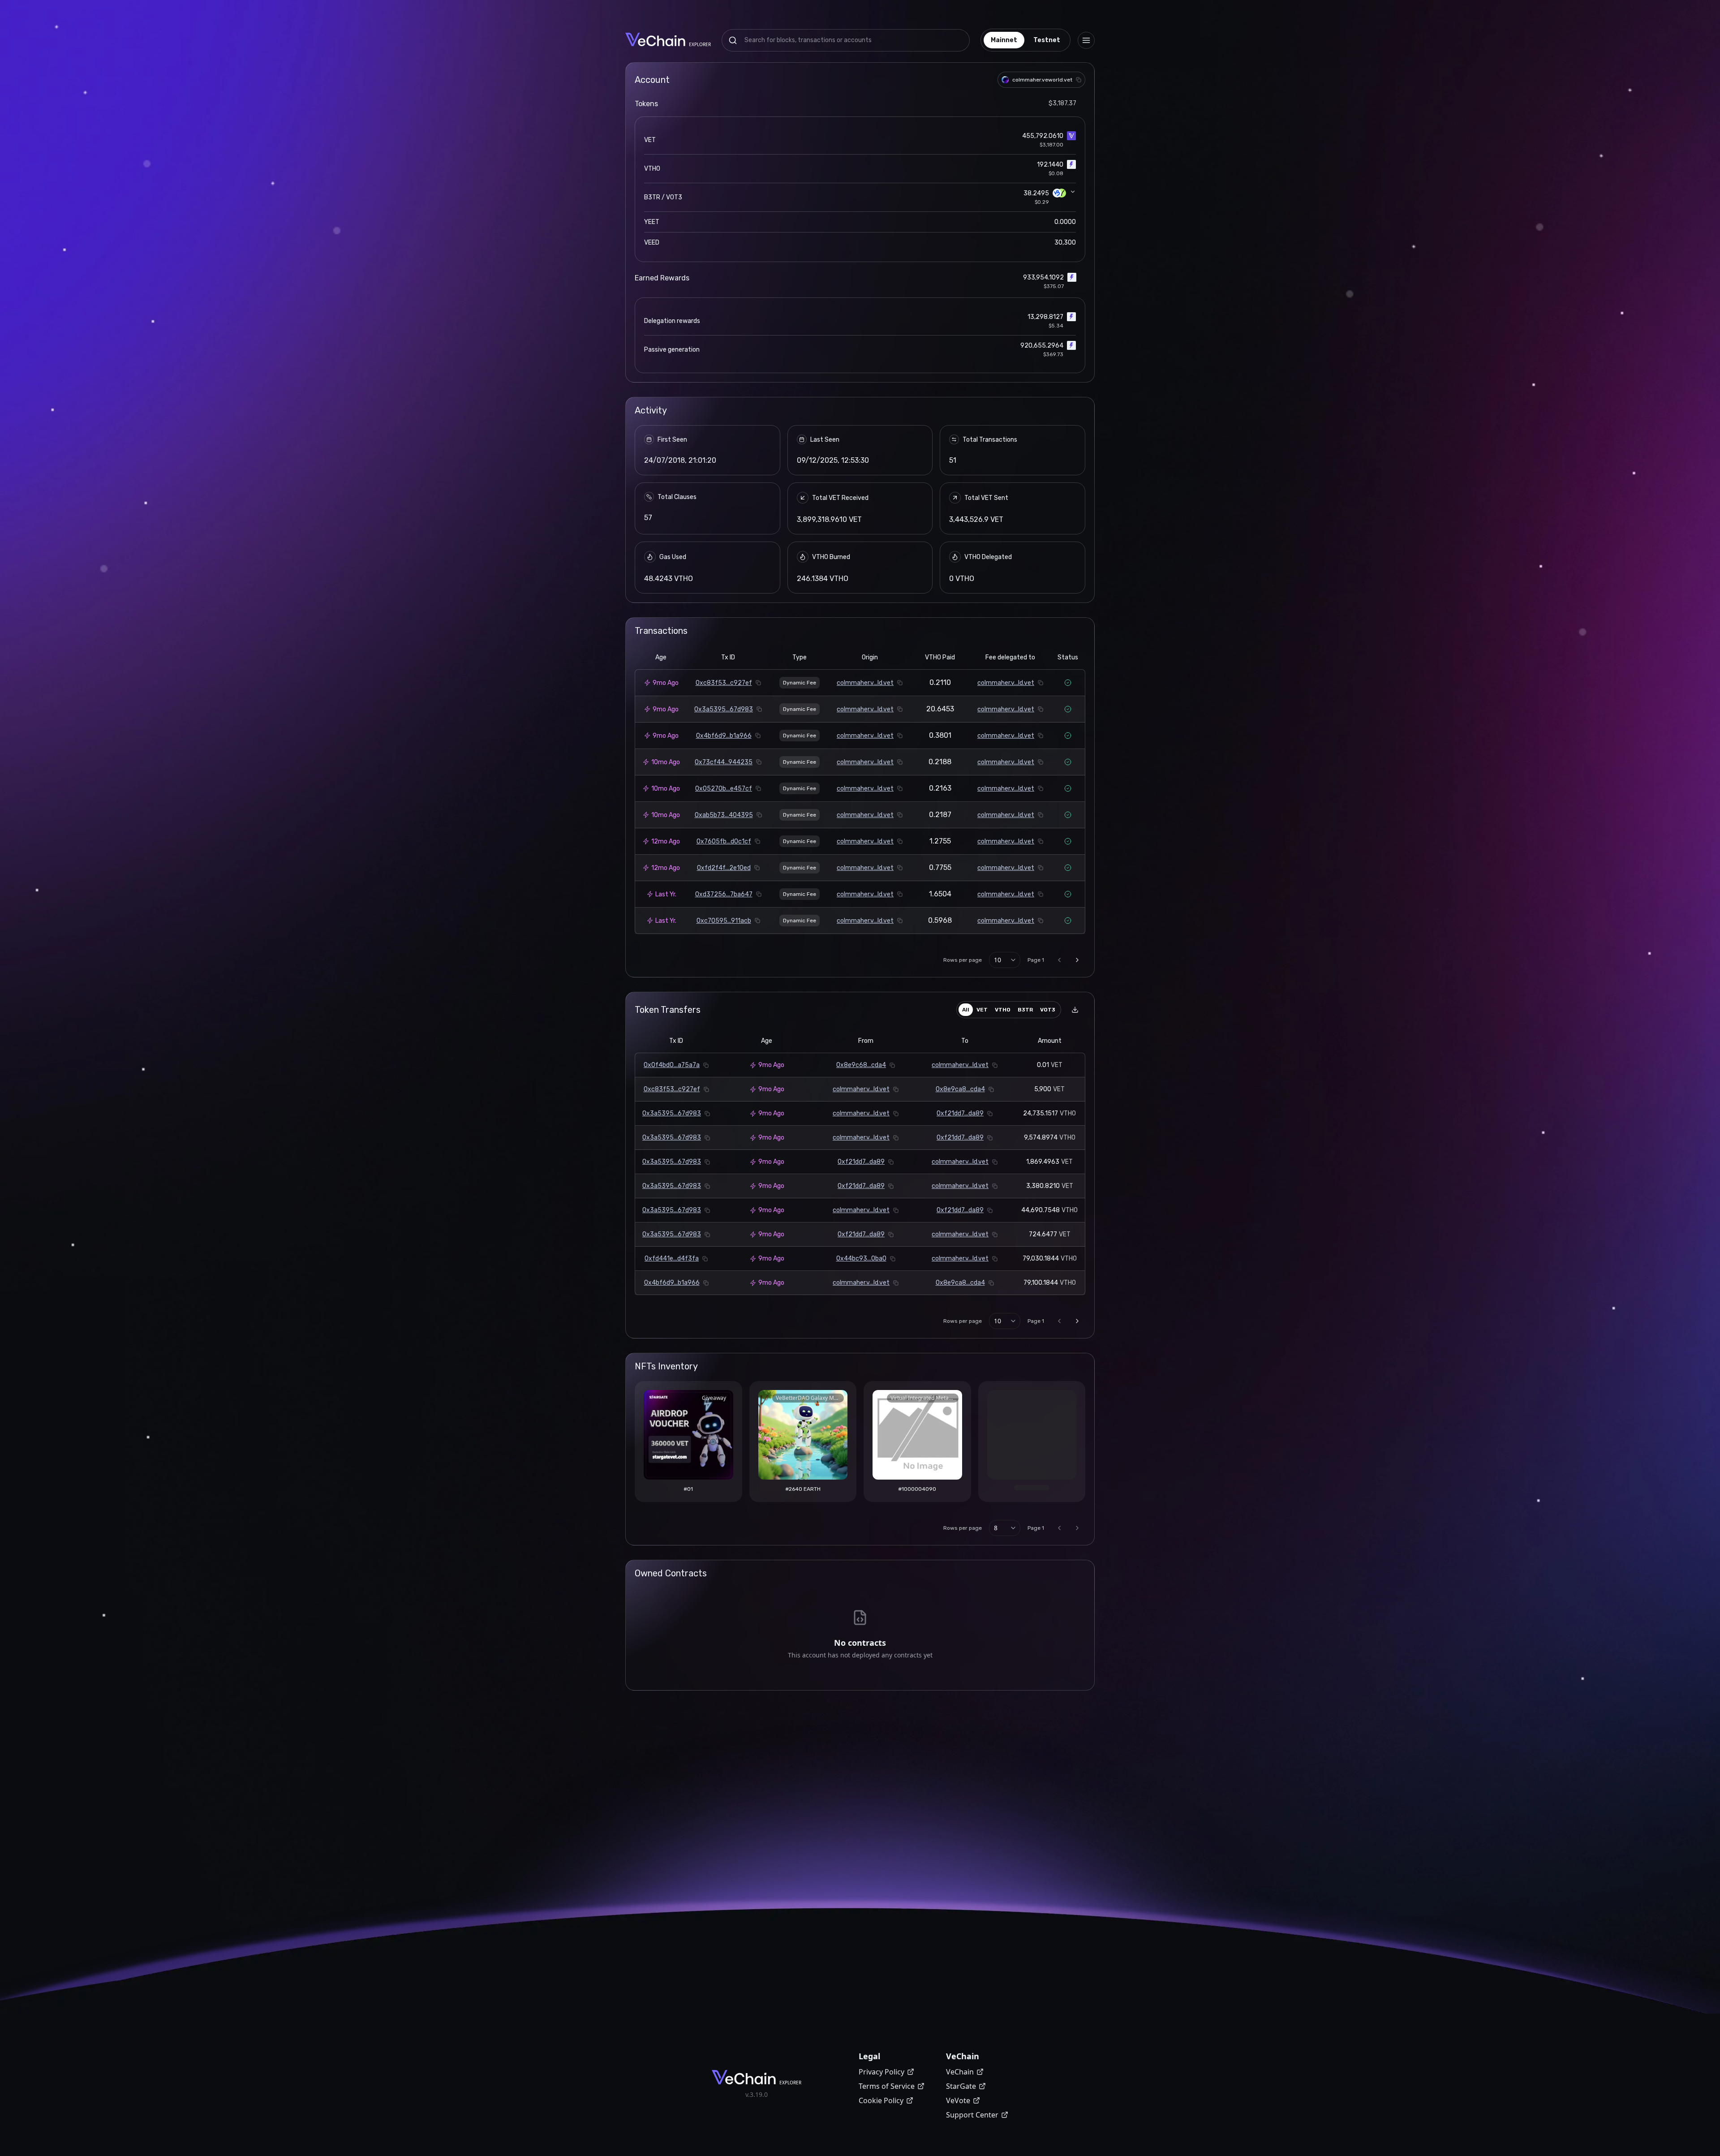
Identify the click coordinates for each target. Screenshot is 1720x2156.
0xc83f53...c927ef (724, 683)
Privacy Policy (881, 2072)
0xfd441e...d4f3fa (672, 1259)
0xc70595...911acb (724, 921)
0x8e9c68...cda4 (861, 1065)
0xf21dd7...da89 (960, 1113)
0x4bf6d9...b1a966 (724, 736)
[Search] (733, 40)
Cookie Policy (881, 2100)
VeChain (960, 2072)
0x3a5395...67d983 (724, 709)
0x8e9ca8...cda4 (960, 1089)
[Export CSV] (1075, 1010)
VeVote (958, 2100)
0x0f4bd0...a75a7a (672, 1065)
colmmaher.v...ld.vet (865, 683)
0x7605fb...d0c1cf (724, 841)
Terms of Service (887, 2086)
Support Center (972, 2115)
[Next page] (1077, 960)
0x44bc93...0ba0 (861, 1259)
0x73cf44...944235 (724, 762)
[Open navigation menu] (1086, 40)
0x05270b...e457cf (724, 789)
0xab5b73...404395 (724, 815)
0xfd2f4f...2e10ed (724, 868)
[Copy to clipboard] (1079, 80)
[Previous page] (1059, 960)
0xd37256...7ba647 (724, 894)
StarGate (961, 2086)
